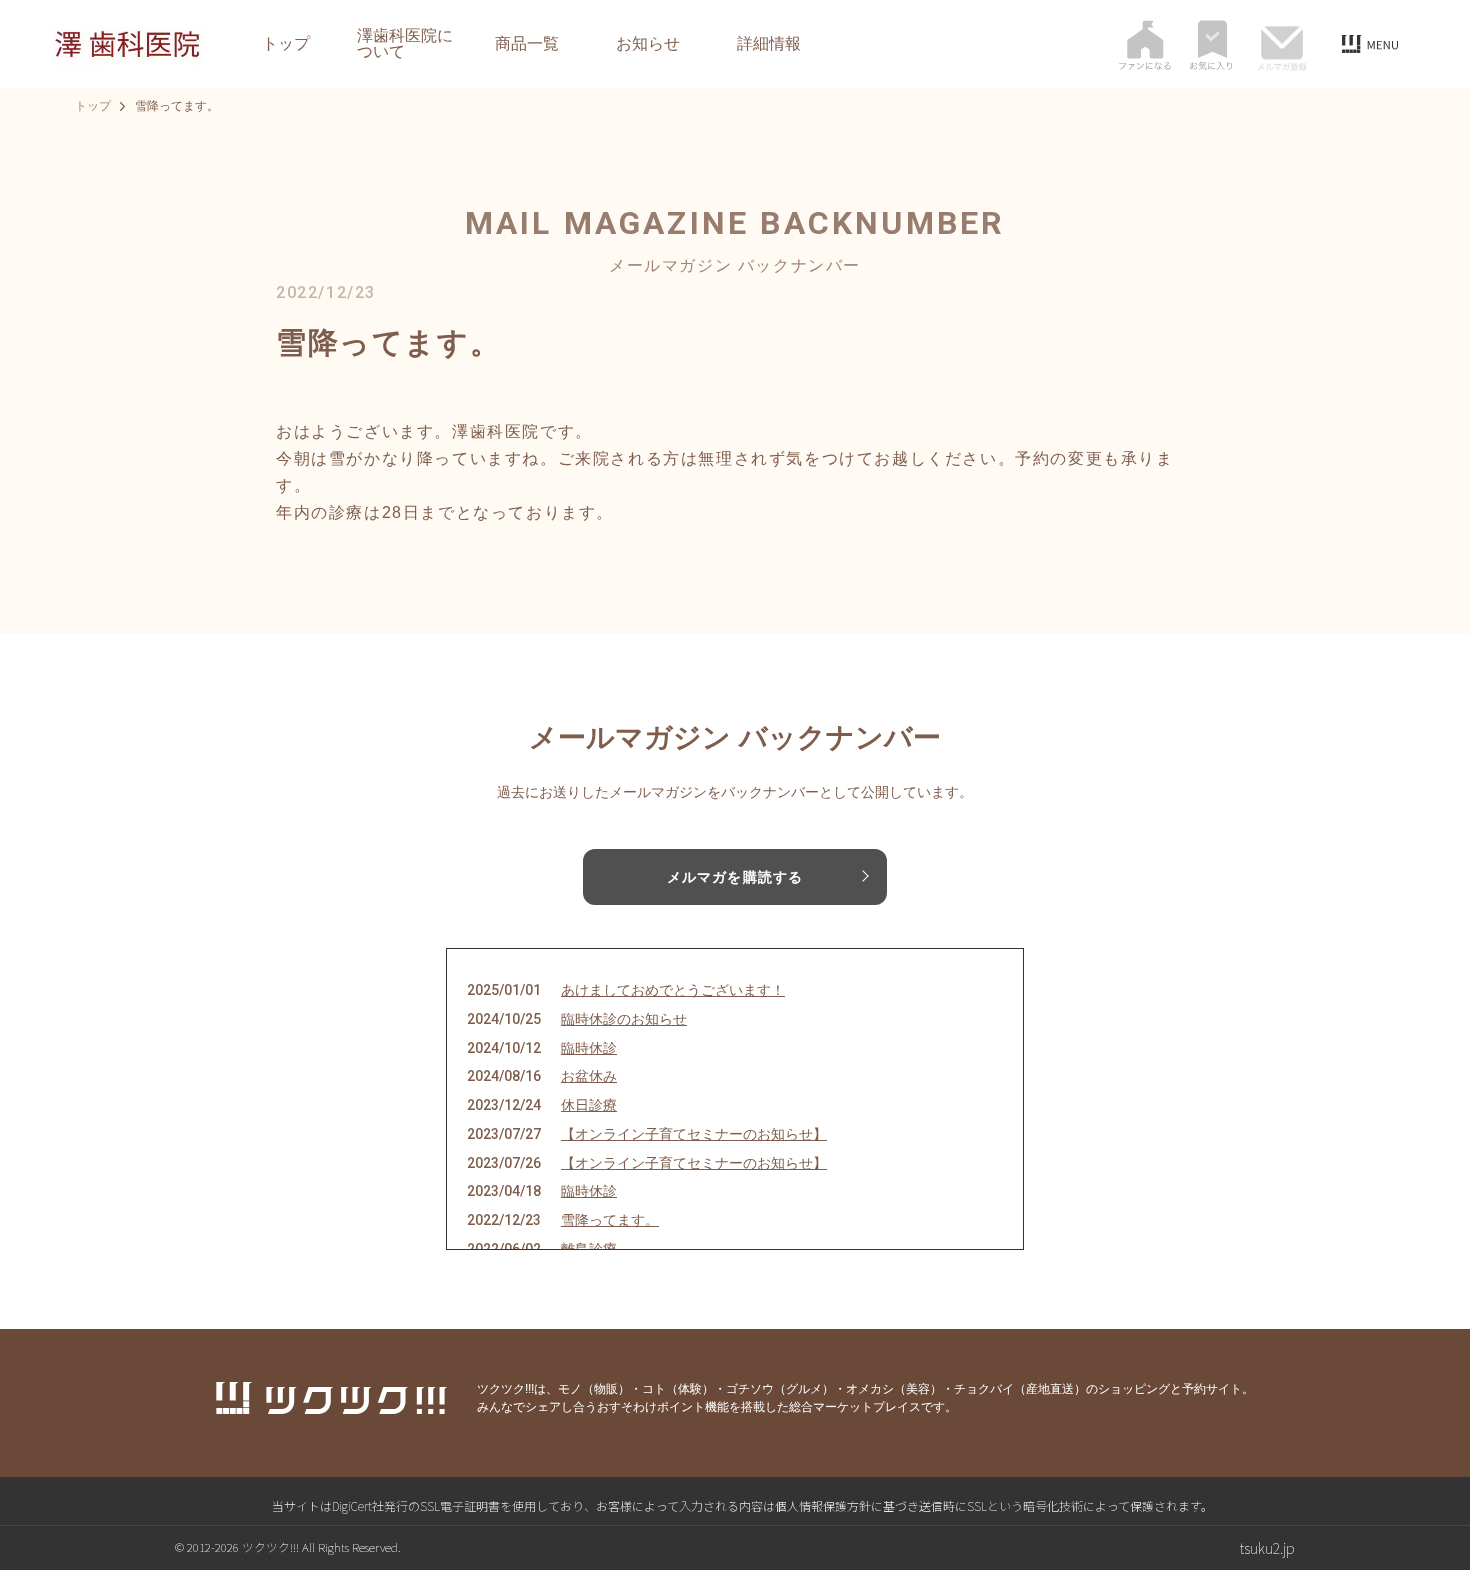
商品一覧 (527, 44)
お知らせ (648, 44)
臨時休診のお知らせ (624, 1019)
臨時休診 (589, 1048)
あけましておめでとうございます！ (673, 990)
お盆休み (589, 1076)
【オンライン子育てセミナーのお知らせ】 (694, 1134)
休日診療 (589, 1105)
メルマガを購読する (735, 877)
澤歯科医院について (405, 44)
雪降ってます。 (610, 1220)
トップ (286, 44)
